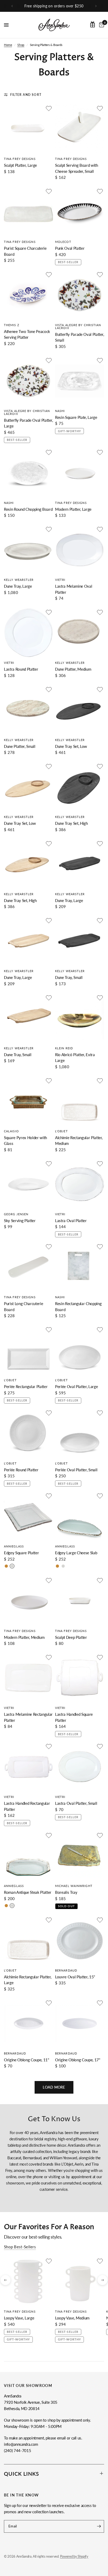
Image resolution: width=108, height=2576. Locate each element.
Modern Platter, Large (73, 509)
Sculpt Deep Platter (71, 1637)
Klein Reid (64, 1048)
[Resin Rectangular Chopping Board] (80, 1267)
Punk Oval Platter (70, 248)
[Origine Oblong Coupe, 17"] (80, 2023)
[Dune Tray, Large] (28, 550)
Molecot (63, 242)
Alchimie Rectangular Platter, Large (28, 1980)
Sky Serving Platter (20, 1221)
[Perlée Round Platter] (28, 1433)
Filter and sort (26, 95)
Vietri (60, 580)
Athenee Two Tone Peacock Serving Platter (27, 334)
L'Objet (61, 1131)
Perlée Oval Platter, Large (76, 1386)
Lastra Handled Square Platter (74, 1717)
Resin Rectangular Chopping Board (78, 1307)
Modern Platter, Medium (24, 1637)
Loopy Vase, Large (19, 2318)
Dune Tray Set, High (71, 823)
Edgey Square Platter (21, 1553)
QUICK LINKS (21, 2474)
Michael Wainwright (74, 1886)
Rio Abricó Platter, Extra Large (75, 1058)
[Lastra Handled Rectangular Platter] (28, 1767)
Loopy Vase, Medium (72, 2318)
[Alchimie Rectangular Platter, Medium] (80, 1101)
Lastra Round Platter (21, 669)
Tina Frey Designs (20, 159)
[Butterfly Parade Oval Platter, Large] (28, 381)
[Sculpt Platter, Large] (28, 129)
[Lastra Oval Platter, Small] (80, 1767)
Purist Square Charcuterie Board (25, 251)
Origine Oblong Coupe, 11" (27, 2060)
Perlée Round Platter (21, 1470)
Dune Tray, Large (18, 586)
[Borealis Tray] (80, 1856)
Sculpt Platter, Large (20, 165)
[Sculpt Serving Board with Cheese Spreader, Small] (80, 129)
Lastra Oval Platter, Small (76, 1803)
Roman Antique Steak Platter (28, 1892)
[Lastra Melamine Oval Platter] (80, 550)
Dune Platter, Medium (73, 669)
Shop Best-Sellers (20, 2247)
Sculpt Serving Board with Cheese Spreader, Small (77, 168)
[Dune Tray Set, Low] (80, 710)
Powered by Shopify (74, 2556)
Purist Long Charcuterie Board (23, 1307)
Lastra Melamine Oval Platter (74, 589)
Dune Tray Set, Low (71, 746)
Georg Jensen (16, 1214)
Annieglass (14, 1546)
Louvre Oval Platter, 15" (75, 1977)
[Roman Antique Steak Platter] (28, 1856)
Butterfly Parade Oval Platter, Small (80, 337)
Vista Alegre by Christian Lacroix (78, 326)
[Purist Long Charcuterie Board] (28, 1267)
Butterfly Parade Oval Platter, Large (28, 423)
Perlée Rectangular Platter (26, 1386)
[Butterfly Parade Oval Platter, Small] (80, 295)
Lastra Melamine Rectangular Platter (28, 1717)
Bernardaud (66, 1970)
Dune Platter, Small (20, 746)
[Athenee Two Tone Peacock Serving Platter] (28, 295)
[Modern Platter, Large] (80, 473)
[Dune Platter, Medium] (80, 633)
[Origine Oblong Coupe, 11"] (28, 2023)
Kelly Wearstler (19, 580)
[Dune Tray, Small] (80, 941)
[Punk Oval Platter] (80, 212)
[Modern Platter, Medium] (28, 1601)
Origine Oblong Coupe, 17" (78, 2060)
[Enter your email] (99, 2526)
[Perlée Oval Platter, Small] (80, 1433)
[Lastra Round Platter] (28, 633)
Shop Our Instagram (54, 6)
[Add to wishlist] (49, 108)
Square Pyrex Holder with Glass (25, 1141)
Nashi (60, 411)
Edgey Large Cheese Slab (76, 1553)
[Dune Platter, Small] (28, 710)
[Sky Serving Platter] (28, 1184)
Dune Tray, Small (69, 977)
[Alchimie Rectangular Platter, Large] (28, 1940)
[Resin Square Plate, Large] (80, 381)
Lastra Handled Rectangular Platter (27, 1806)
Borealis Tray (66, 1892)
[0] (101, 25)
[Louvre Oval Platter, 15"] (80, 1940)
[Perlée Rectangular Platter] (28, 1350)
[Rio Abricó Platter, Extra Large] (80, 1018)
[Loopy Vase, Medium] (80, 2282)
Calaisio (11, 1131)
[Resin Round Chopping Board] (28, 473)
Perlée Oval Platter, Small (76, 1470)
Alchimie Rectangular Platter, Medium (79, 1141)
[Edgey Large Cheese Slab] (80, 1516)
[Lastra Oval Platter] (80, 1184)
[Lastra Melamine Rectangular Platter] (28, 1678)
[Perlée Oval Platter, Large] (80, 1350)
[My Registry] (93, 24)
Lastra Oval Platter (71, 1221)
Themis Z (12, 325)
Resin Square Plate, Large (76, 417)
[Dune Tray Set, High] (80, 787)
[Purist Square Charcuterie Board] (28, 212)
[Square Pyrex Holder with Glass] (28, 1101)
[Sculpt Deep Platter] (80, 1601)
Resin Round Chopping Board (28, 509)
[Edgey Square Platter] (28, 1516)
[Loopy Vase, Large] (28, 2282)
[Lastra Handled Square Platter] (80, 1678)
